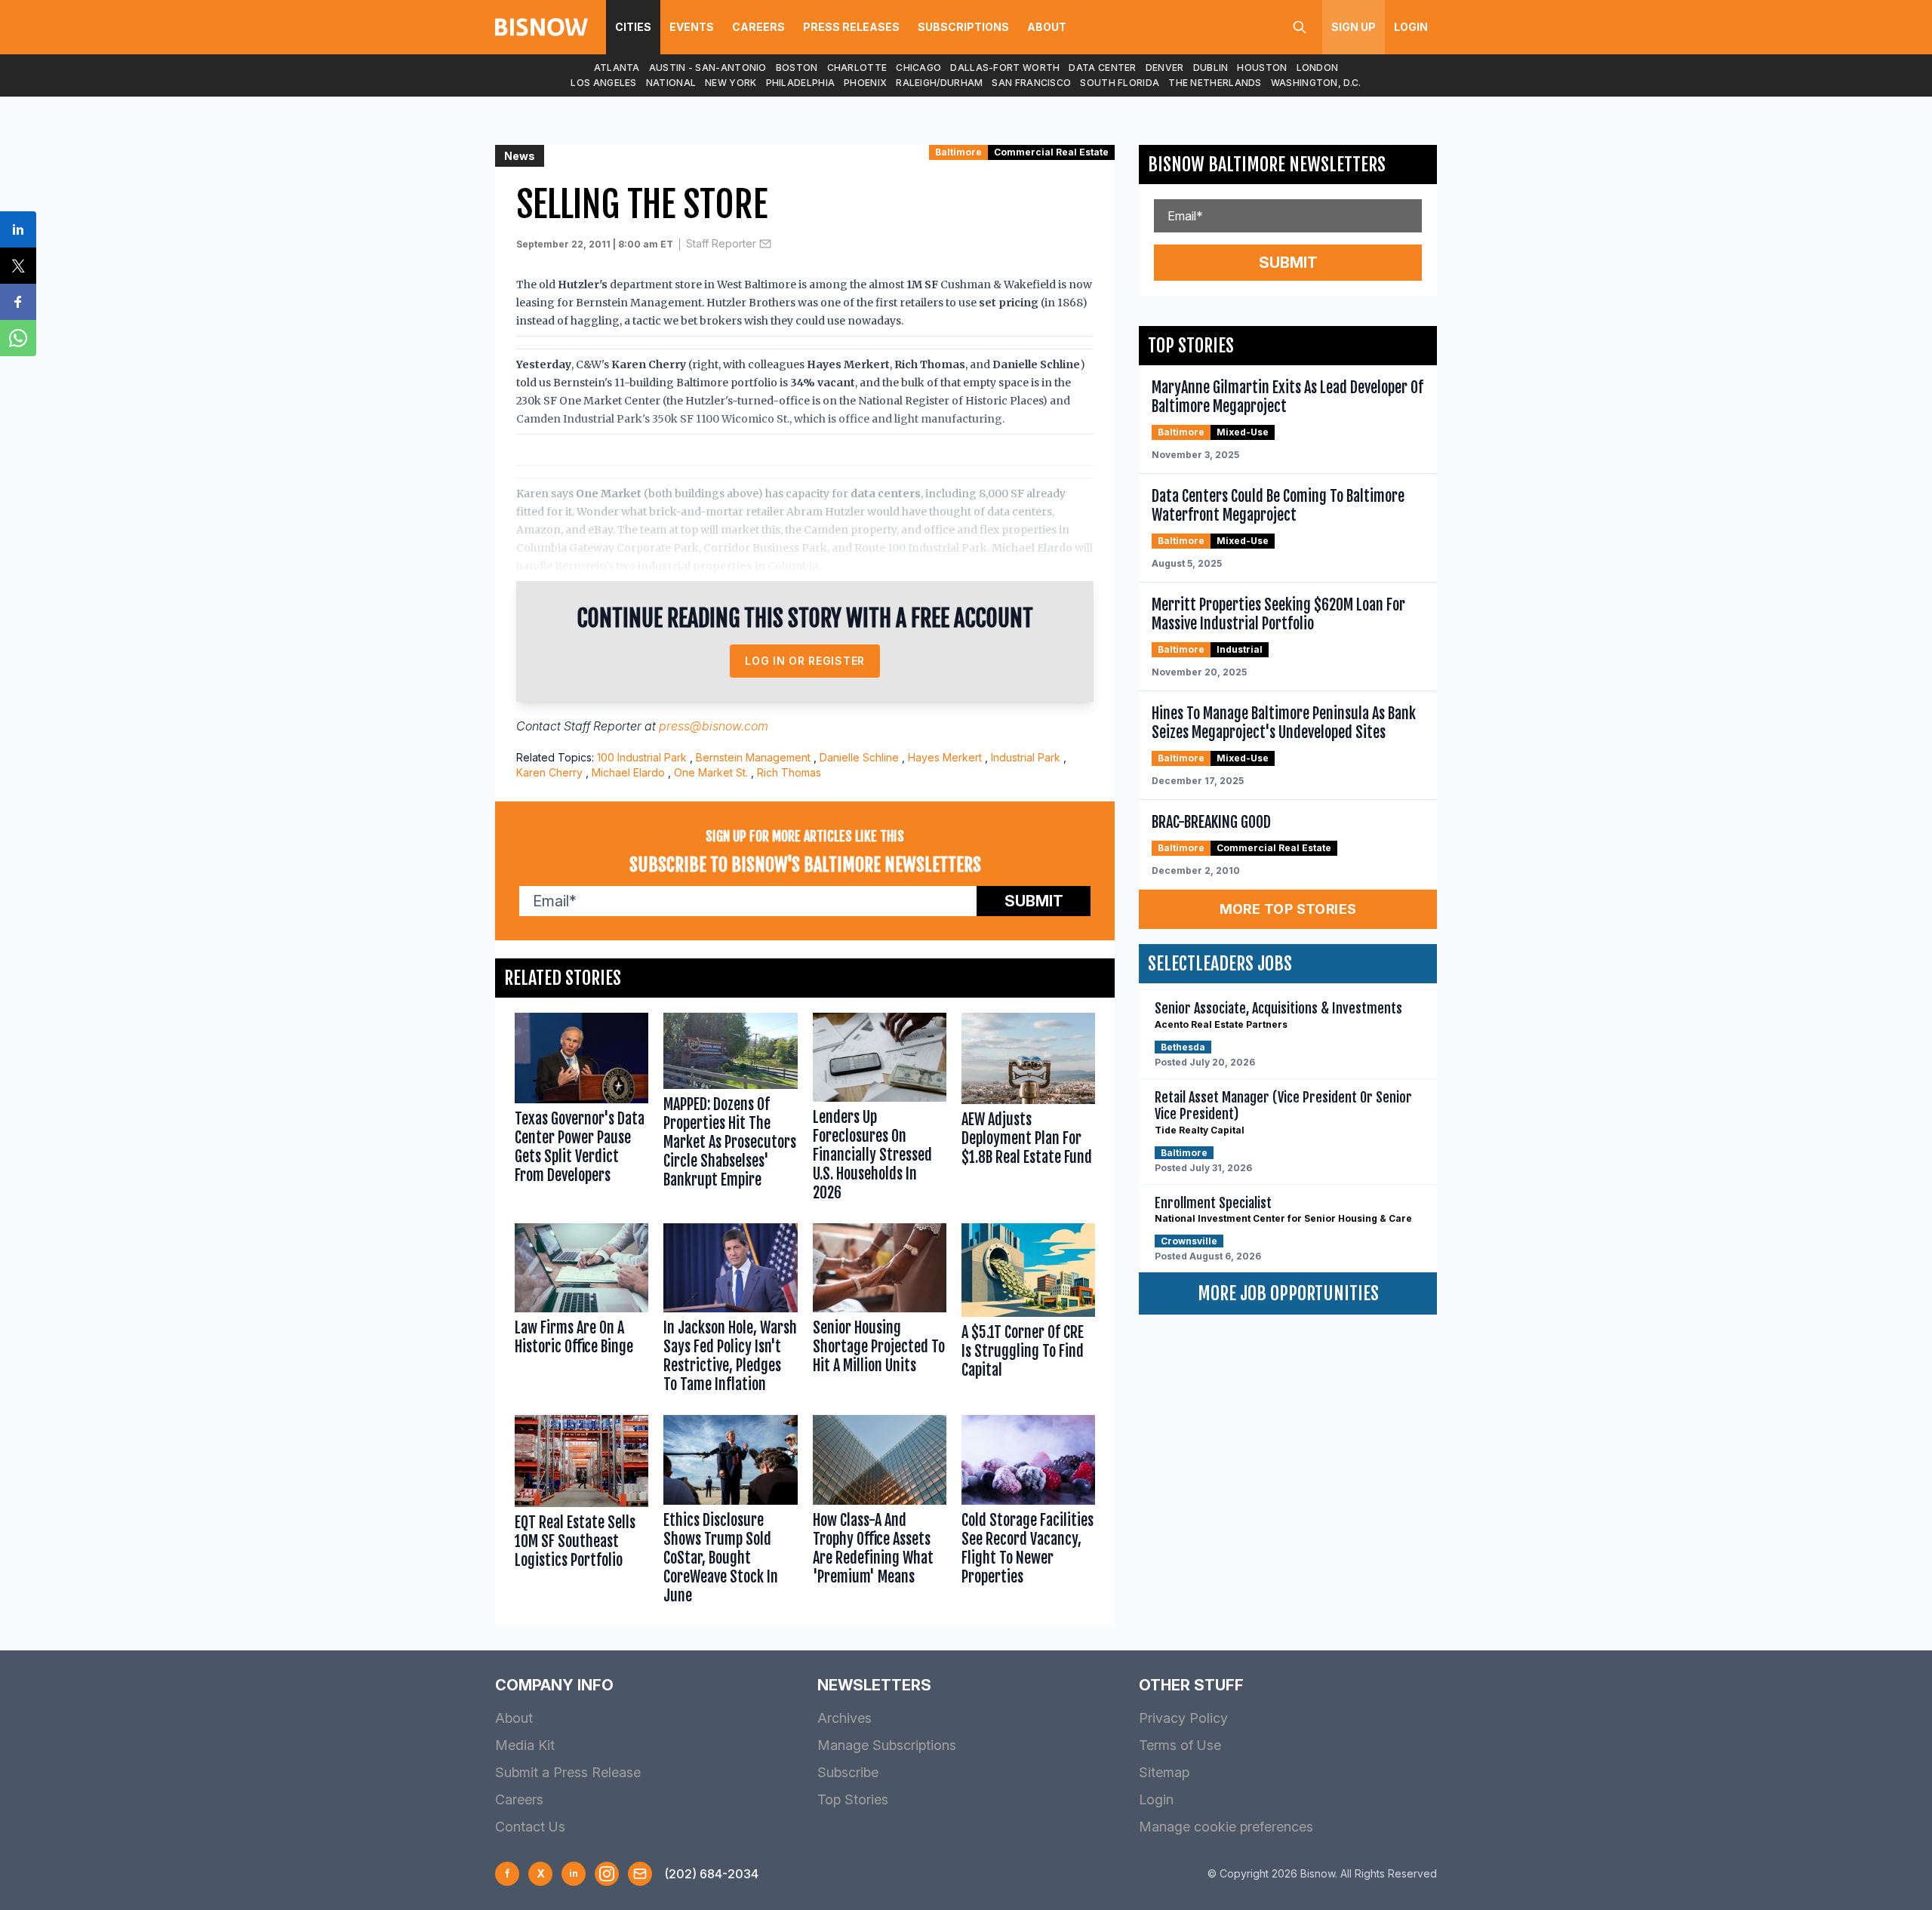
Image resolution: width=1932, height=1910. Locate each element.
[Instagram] (607, 1874)
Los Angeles (603, 83)
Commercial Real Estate (1051, 152)
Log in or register (805, 661)
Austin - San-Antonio (708, 68)
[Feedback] (640, 1874)
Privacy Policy (1183, 1718)
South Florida (1120, 83)
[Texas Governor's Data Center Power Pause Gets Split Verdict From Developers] (581, 1110)
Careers (758, 27)
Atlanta (617, 68)
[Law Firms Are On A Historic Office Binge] (581, 1312)
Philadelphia (801, 83)
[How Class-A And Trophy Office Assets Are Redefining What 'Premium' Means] (880, 1513)
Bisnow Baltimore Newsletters (1267, 165)
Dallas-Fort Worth (1005, 68)
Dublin (1211, 68)
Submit (1034, 901)
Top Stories (853, 1799)
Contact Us (530, 1827)
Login (1411, 27)
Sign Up (1354, 27)
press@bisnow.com (714, 726)
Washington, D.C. (1316, 83)
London (1318, 68)
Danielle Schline (859, 757)
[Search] (1300, 27)
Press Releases (851, 27)
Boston (797, 68)
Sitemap (1164, 1772)
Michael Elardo (628, 772)
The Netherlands (1215, 83)
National (671, 83)
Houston (1262, 68)
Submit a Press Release (568, 1772)
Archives (844, 1718)
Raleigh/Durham (939, 83)
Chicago (918, 68)
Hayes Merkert (945, 757)
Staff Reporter (721, 243)
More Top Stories (1288, 909)
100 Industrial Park (642, 757)
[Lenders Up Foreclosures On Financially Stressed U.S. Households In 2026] (880, 1110)
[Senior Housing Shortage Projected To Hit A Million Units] (880, 1312)
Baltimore (958, 152)
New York (731, 83)
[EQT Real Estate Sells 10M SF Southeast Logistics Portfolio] (581, 1513)
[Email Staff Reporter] (765, 244)
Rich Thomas (789, 772)
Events (692, 27)
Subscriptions (963, 27)
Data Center (1102, 68)
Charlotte (857, 68)
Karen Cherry (549, 772)
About (1047, 27)
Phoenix (865, 83)
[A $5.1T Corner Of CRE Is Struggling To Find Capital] (1028, 1312)
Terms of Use (1180, 1745)
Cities (633, 27)
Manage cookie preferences (1226, 1827)
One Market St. (711, 772)
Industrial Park (1026, 757)
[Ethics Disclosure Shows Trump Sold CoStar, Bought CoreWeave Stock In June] (730, 1513)
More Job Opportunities (1288, 1293)
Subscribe (848, 1772)
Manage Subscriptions (887, 1745)
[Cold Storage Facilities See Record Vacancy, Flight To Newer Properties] (1028, 1513)
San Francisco (1031, 83)
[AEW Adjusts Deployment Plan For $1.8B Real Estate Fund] (1028, 1110)
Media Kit (525, 1745)
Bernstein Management (753, 757)
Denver (1165, 68)
